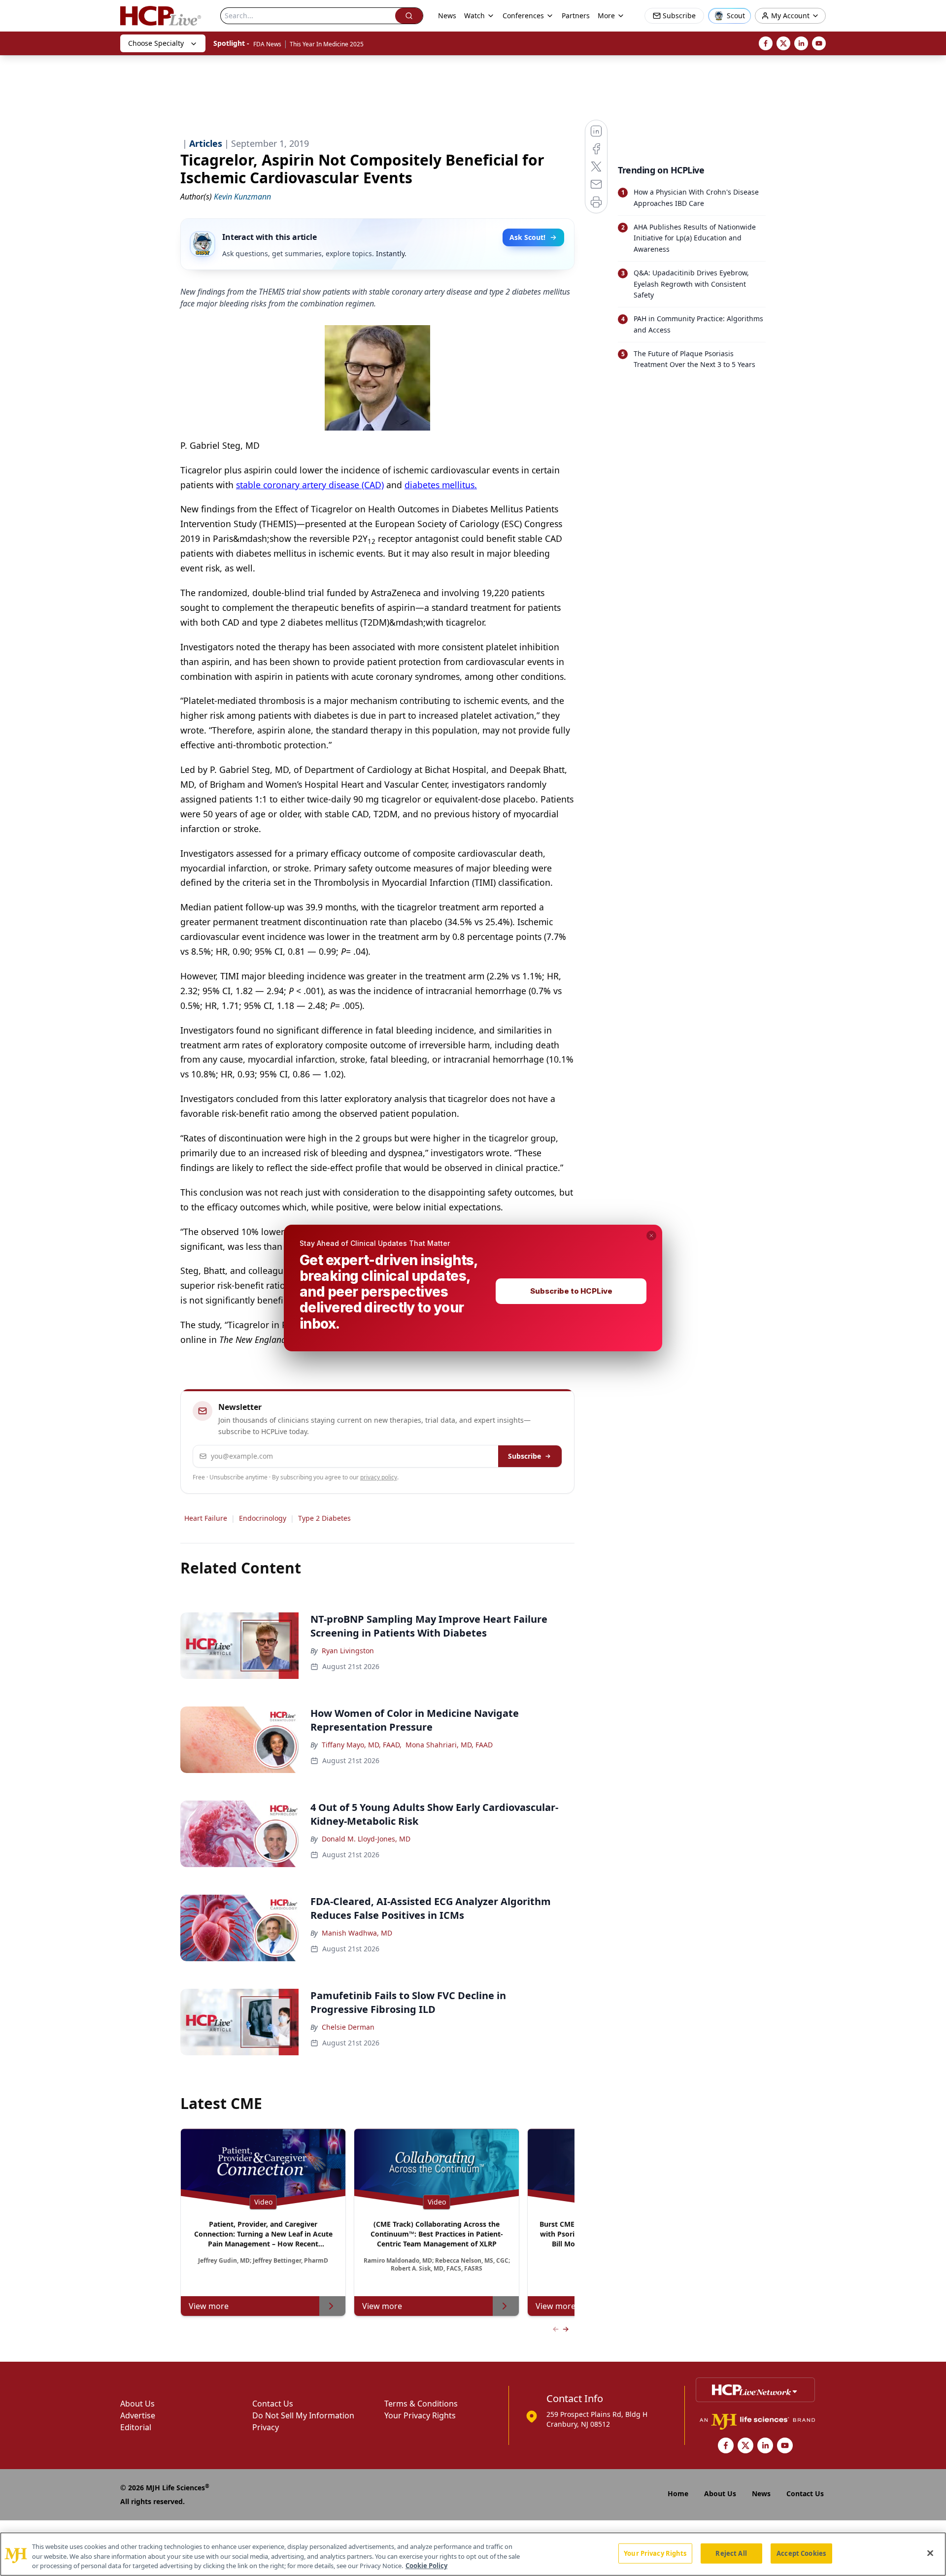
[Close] (930, 2553)
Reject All (731, 2553)
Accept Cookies (801, 2553)
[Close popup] (651, 1236)
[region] (473, 2554)
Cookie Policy (426, 2566)
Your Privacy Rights (655, 2553)
